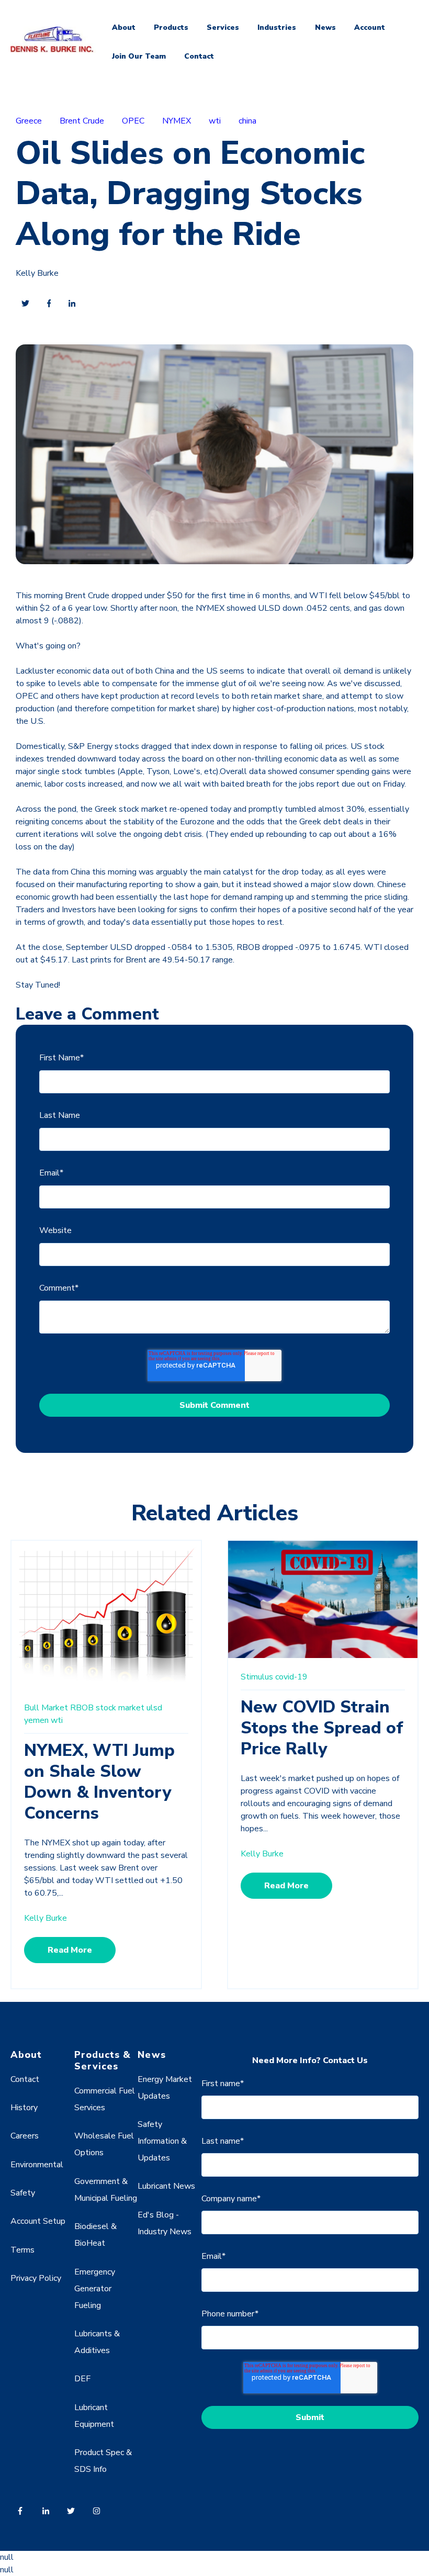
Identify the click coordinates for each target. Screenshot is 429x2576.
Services (223, 27)
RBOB (82, 1708)
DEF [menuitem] (82, 2379)
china (247, 121)
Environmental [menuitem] (37, 2165)
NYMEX (177, 121)
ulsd (154, 1708)
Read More (70, 1950)
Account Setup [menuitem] (38, 2221)
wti (215, 121)
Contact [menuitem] (25, 2079)
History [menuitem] (24, 2108)
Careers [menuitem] (25, 2136)
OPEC (133, 121)
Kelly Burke (37, 273)
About (124, 27)
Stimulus (257, 1677)
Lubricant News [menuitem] (166, 2186)
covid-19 (291, 1677)
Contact (199, 56)
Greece (29, 121)
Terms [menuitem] (22, 2250)
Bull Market (46, 1708)
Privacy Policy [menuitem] (36, 2278)
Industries (277, 27)
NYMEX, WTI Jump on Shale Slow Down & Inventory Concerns (99, 1782)
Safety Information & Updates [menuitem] (162, 2141)
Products (171, 27)
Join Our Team (139, 56)
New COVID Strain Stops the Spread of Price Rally (322, 1728)
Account (370, 27)
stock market (120, 1708)
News (325, 27)
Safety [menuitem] (23, 2193)
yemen (36, 1720)
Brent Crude (82, 121)
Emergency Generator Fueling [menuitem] (95, 2289)
